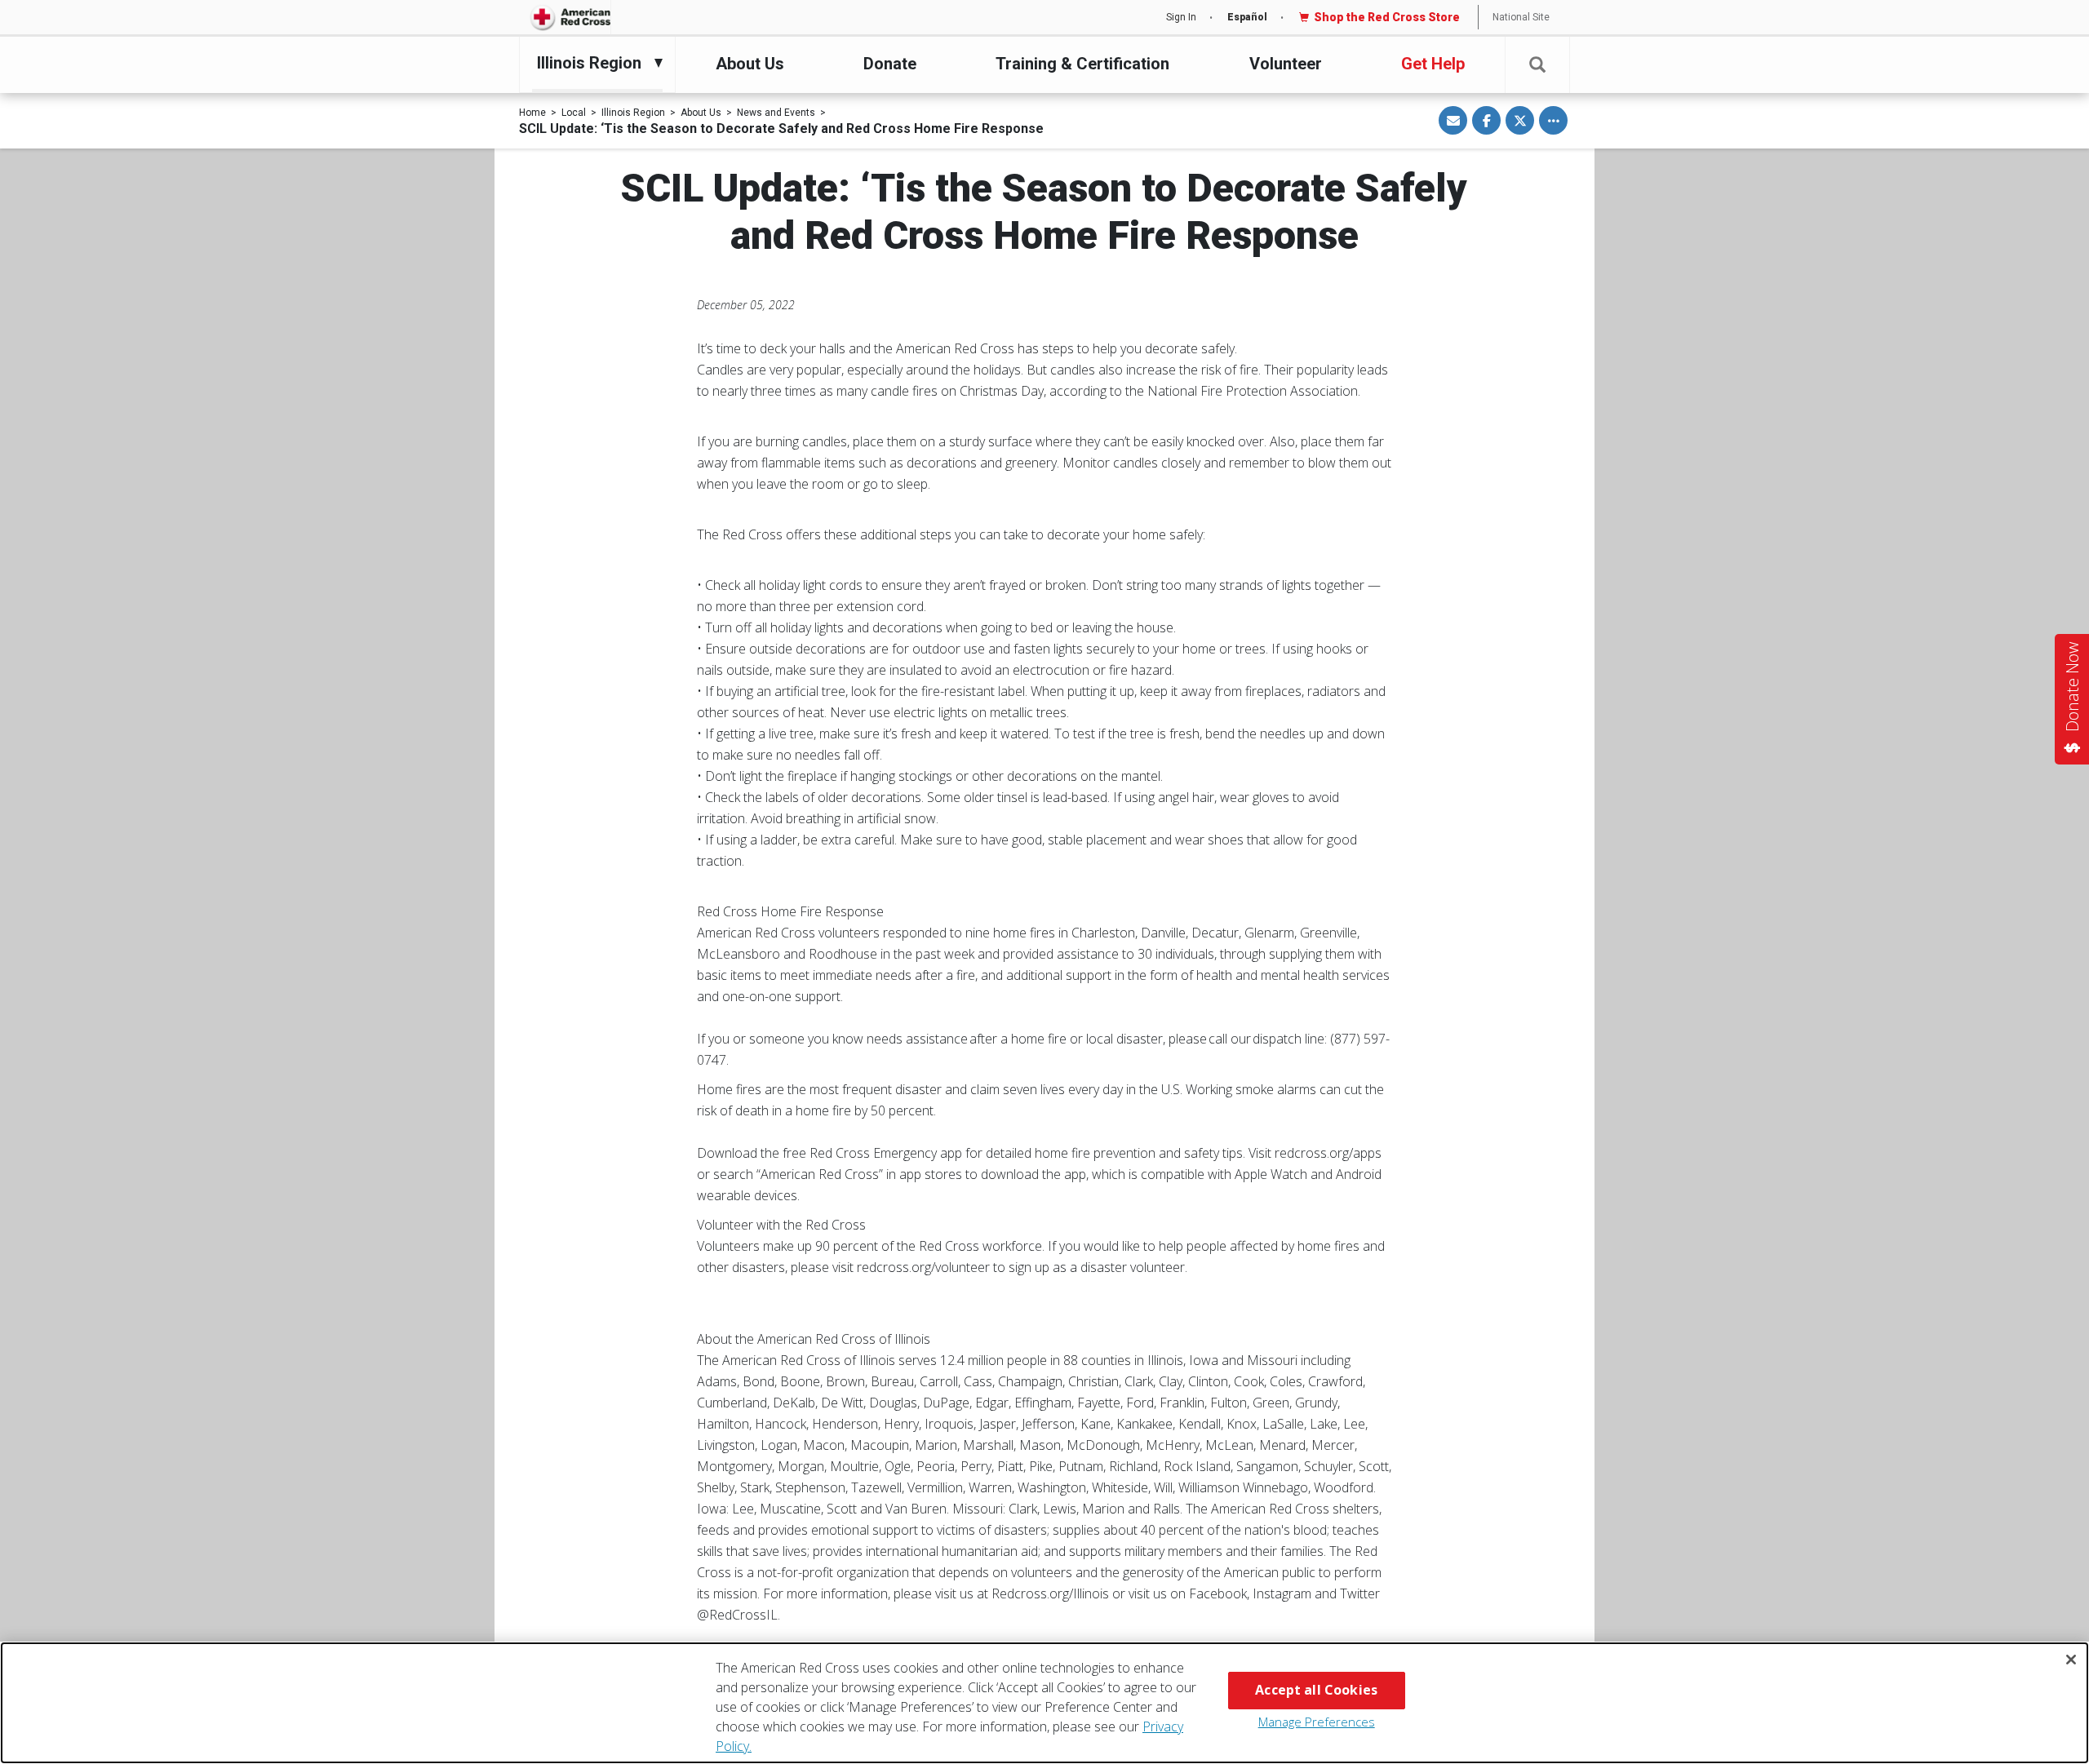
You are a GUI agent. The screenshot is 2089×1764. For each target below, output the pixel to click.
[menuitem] (593, 63)
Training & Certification (1082, 64)
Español (1247, 17)
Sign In (1181, 17)
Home (532, 113)
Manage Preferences (1317, 1722)
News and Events (776, 113)
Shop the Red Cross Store (1387, 17)
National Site (1521, 17)
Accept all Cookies (1316, 1690)
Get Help (1433, 64)
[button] (1537, 65)
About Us (750, 64)
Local (574, 113)
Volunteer (1286, 64)
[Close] (2071, 1660)
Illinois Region (633, 113)
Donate (890, 64)
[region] (1044, 1703)
